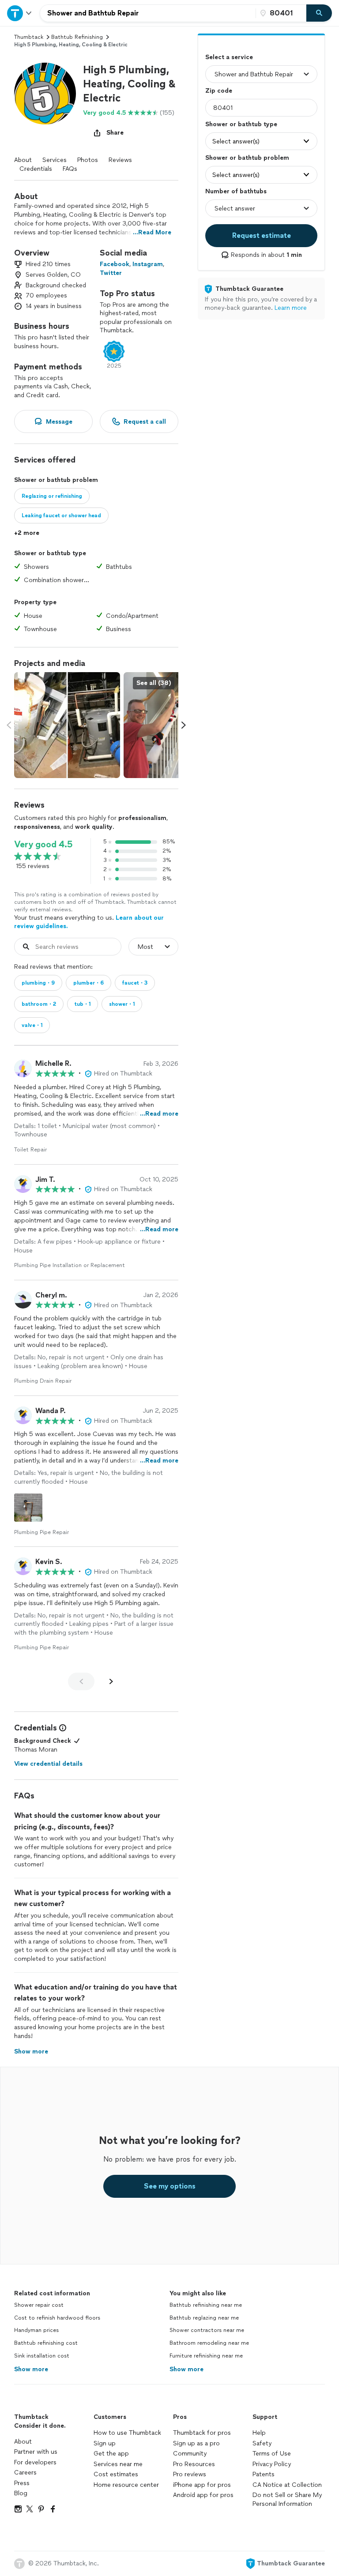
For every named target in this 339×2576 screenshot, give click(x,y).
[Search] (319, 13)
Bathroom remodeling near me (209, 2343)
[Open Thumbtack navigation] (20, 13)
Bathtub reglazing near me (204, 2318)
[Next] (111, 1681)
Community (190, 2454)
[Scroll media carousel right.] (184, 725)
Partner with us (36, 2452)
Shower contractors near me (207, 2330)
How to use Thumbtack (127, 2433)
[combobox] (148, 13)
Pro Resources (194, 2464)
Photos (88, 160)
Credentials (36, 169)
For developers (35, 2462)
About (23, 160)
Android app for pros (203, 2495)
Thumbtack (29, 37)
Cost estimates (116, 2474)
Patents (264, 2474)
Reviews (120, 160)
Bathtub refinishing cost (46, 2343)
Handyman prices (36, 2330)
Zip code (219, 91)
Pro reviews (190, 2474)
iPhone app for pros (202, 2485)
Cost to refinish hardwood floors (57, 2318)
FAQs (70, 169)
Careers (25, 2473)
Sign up (105, 2443)
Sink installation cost (42, 2356)
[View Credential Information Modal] (62, 1728)
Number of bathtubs (236, 191)
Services (55, 160)
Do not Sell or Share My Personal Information (287, 2499)
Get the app (111, 2454)
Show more (31, 2369)
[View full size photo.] (67, 725)
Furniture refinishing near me (206, 2356)
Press (22, 2483)
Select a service (229, 57)
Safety (262, 2443)
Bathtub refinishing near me (206, 2305)
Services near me (118, 2464)
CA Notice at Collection (287, 2485)
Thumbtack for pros (202, 2433)
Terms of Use (272, 2454)
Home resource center (126, 2485)
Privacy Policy (272, 2464)
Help (259, 2433)
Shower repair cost (39, 2305)
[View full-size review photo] (28, 1508)
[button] (45, 94)
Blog (21, 2493)
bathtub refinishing (77, 37)
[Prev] (81, 1681)
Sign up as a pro (196, 2443)
